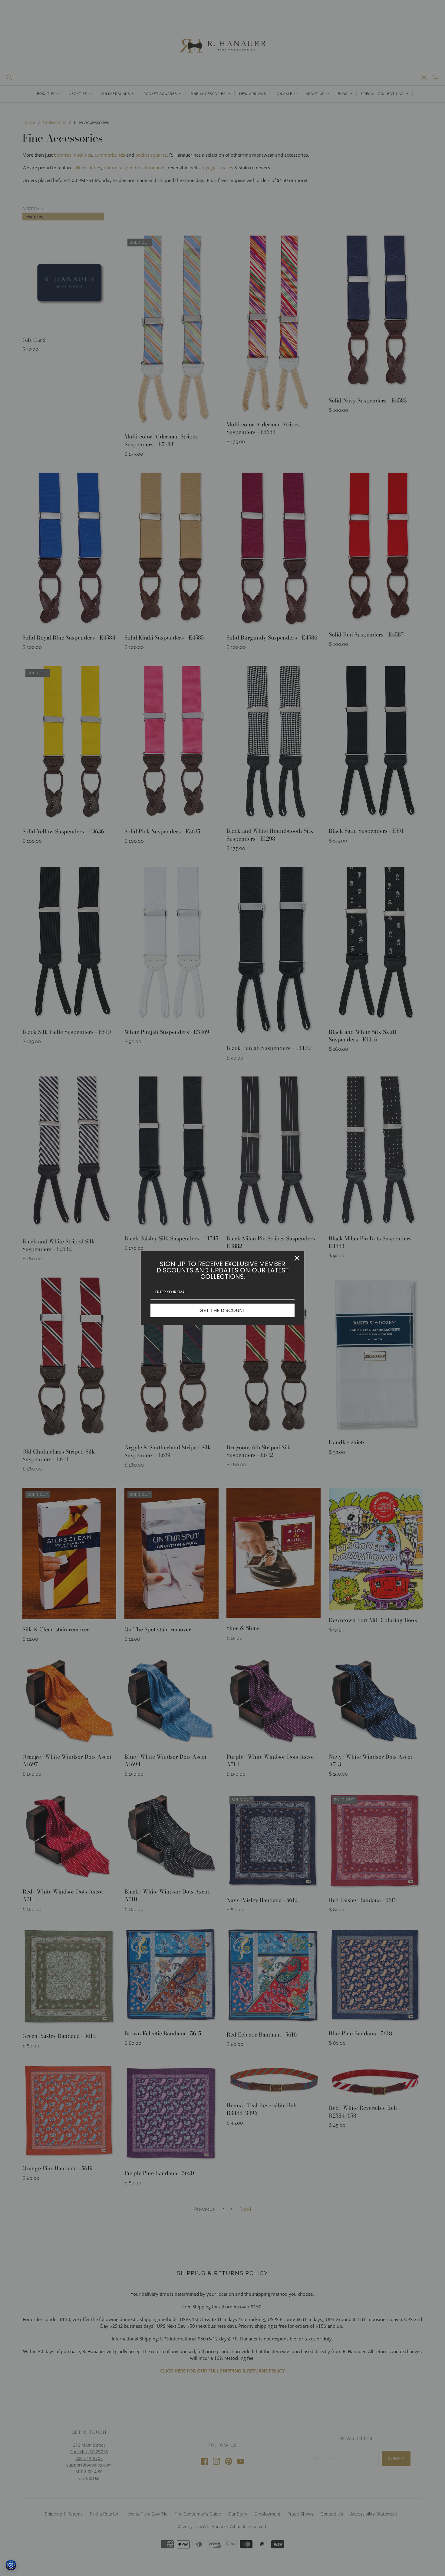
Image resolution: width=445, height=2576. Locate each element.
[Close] (297, 1258)
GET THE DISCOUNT (222, 1310)
